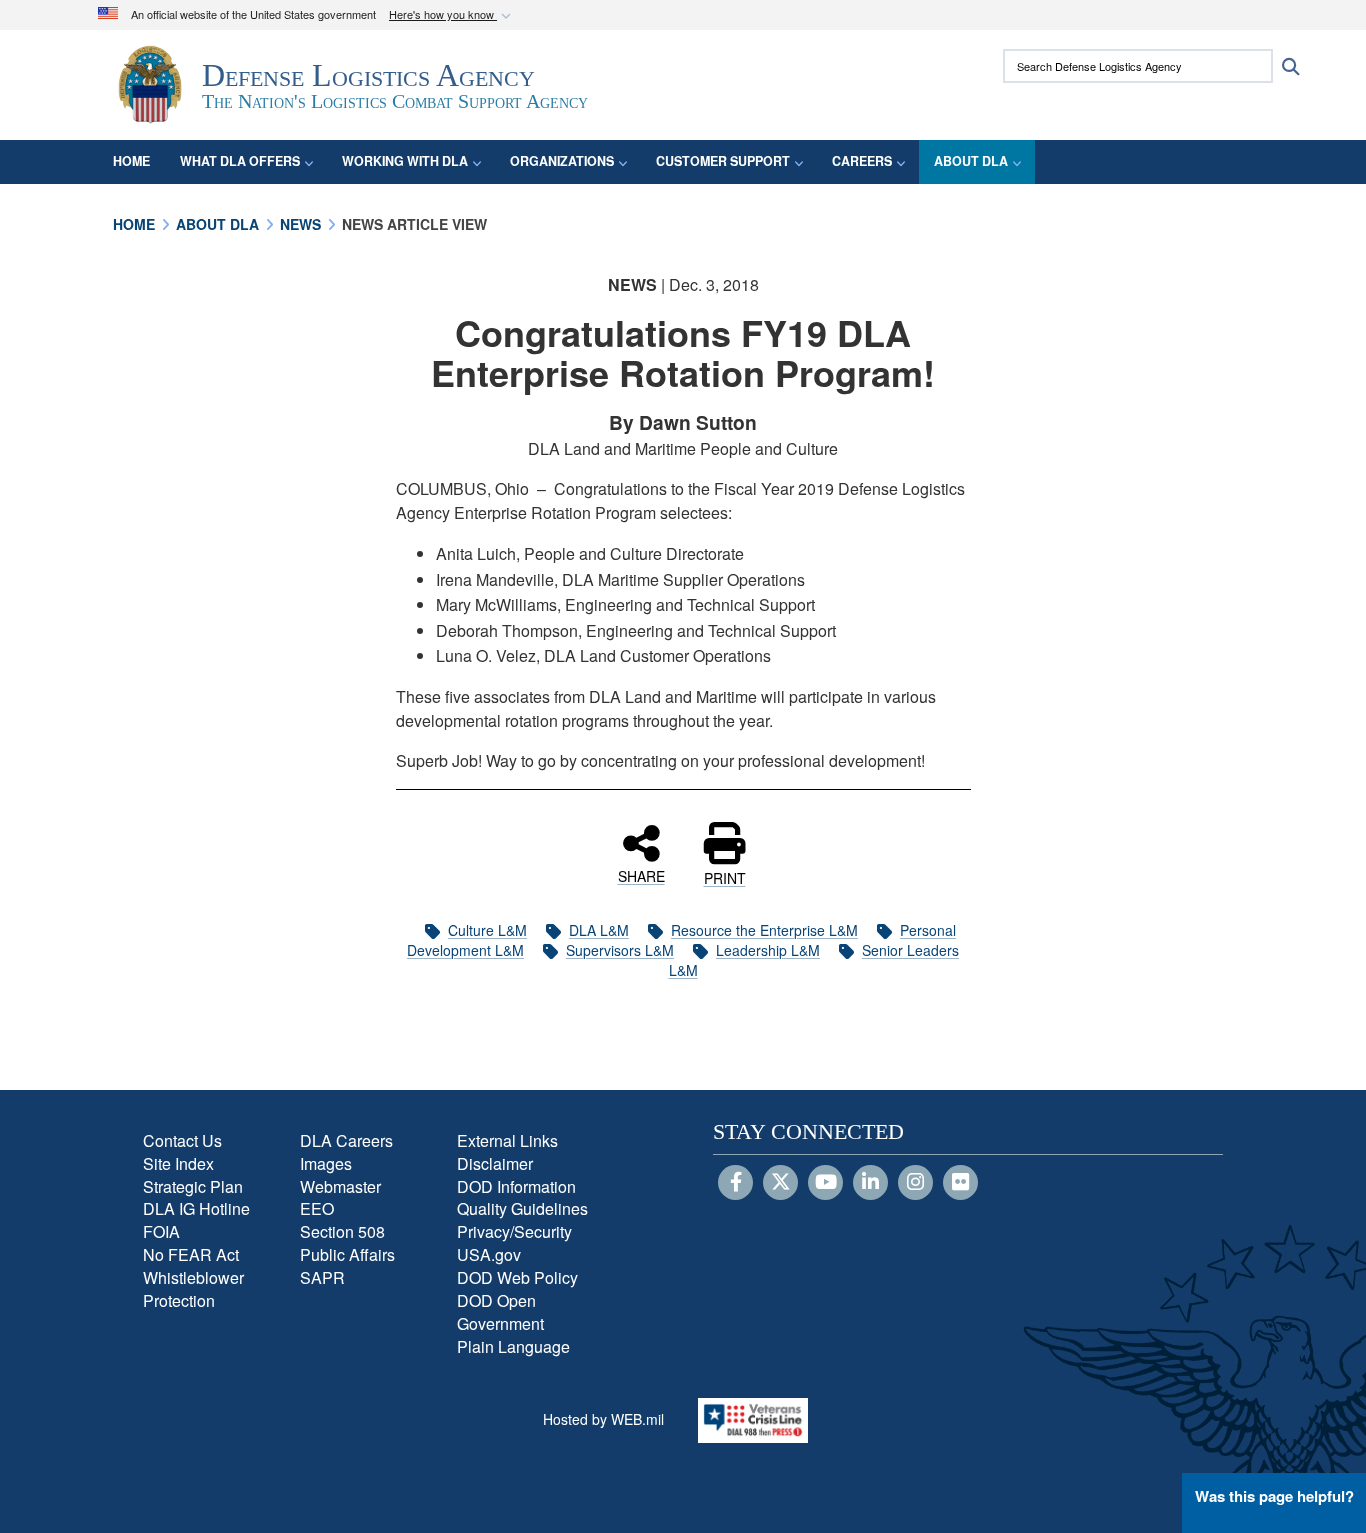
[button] (452, 15)
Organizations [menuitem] (562, 161)
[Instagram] (915, 1183)
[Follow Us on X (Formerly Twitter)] (780, 1183)
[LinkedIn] (870, 1183)
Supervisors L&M (620, 950)
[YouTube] (825, 1183)
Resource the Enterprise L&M (764, 930)
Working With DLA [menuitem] (405, 161)
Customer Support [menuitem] (723, 161)
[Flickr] (960, 1183)
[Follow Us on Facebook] (735, 1183)
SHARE (641, 875)
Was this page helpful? (1274, 1496)
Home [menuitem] (131, 161)
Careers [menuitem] (862, 161)
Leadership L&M (768, 950)
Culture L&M (487, 930)
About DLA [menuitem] (971, 161)
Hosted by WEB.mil (603, 1419)
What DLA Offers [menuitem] (240, 161)
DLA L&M (599, 930)
